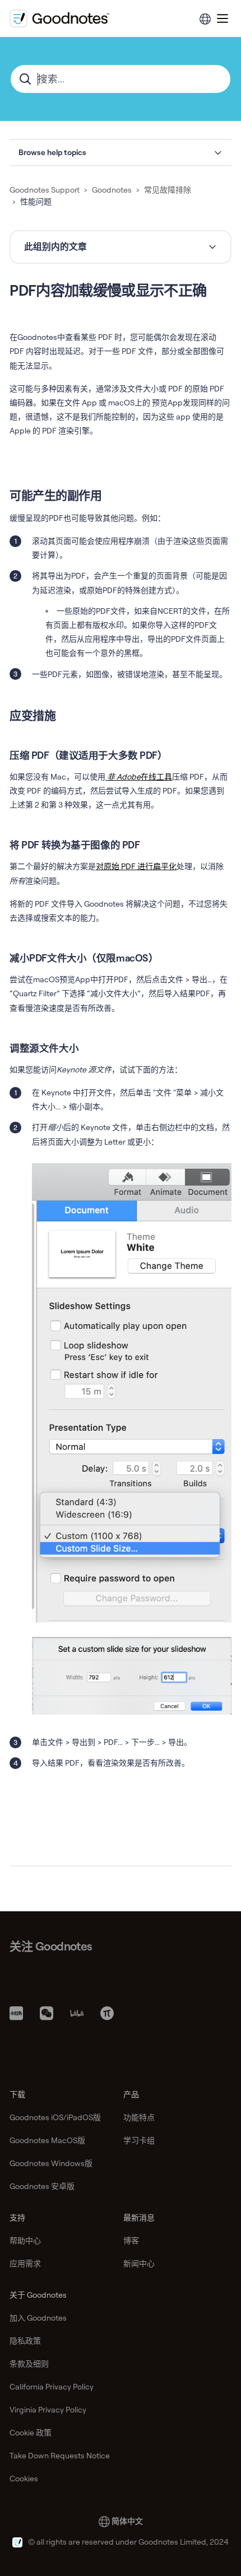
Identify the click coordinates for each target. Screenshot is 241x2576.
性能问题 (36, 202)
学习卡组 (139, 2140)
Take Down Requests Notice (60, 2456)
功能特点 (139, 2117)
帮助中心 (25, 2241)
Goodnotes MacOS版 (47, 2140)
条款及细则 (29, 2364)
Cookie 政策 (31, 2433)
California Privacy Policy (52, 2387)
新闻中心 (139, 2264)
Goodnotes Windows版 (51, 2163)
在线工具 (140, 777)
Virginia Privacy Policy (48, 2410)
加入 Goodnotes (38, 2318)
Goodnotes (112, 190)
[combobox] (121, 79)
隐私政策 (25, 2341)
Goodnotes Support (45, 190)
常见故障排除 (168, 190)
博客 (131, 2241)
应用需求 (25, 2264)
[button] (121, 153)
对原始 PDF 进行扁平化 (136, 866)
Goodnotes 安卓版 (42, 2186)
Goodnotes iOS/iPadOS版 (55, 2117)
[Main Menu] (223, 18)
